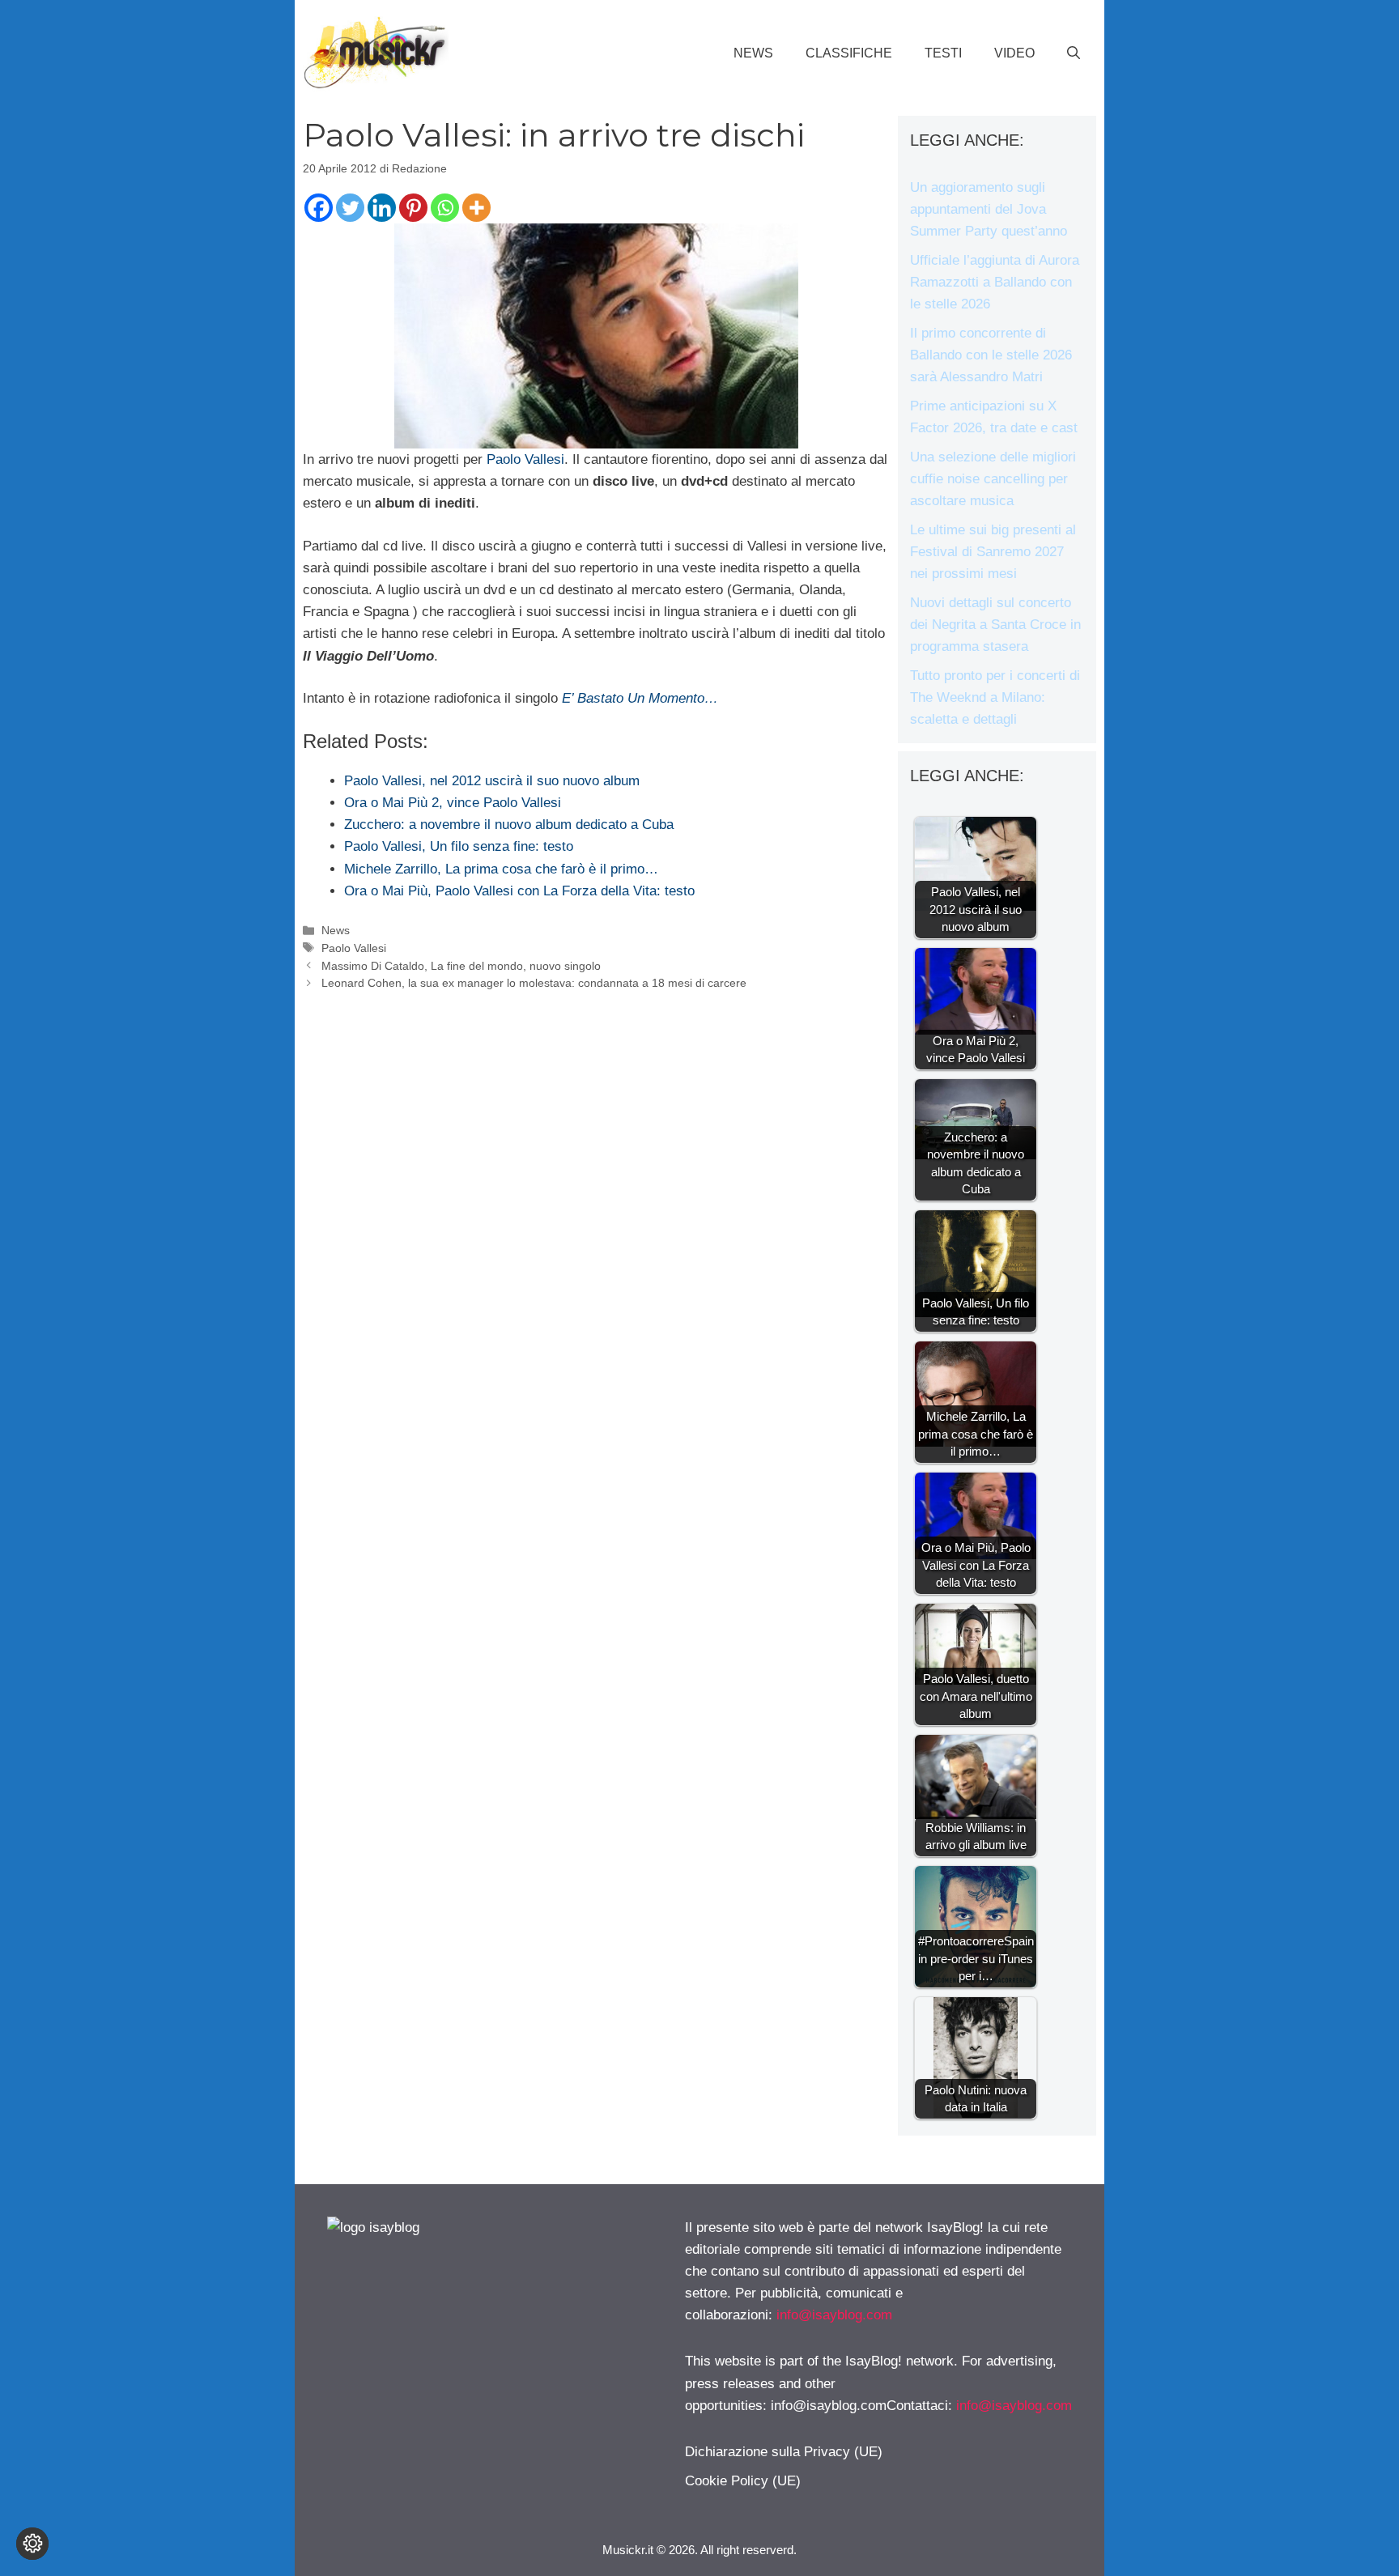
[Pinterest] (413, 208)
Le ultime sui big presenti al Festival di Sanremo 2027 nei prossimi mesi (993, 552)
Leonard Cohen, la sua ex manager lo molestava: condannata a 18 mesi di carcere (534, 983)
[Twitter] (350, 208)
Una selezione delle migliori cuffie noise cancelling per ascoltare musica (993, 479)
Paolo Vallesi (525, 459)
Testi (943, 53)
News (753, 53)
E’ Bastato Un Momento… (640, 698)
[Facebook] (319, 208)
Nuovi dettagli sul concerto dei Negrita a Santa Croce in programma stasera (995, 625)
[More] (476, 208)
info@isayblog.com (834, 2315)
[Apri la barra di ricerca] (1074, 53)
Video (1014, 53)
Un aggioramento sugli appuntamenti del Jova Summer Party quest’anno (989, 209)
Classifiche (849, 53)
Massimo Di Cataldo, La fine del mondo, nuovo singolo (461, 966)
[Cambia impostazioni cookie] (32, 2544)
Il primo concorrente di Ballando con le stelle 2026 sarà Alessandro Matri (991, 355)
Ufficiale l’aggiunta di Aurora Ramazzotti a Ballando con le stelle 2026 (995, 282)
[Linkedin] (382, 208)
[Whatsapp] (445, 208)
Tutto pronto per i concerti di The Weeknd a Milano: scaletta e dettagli (995, 697)
